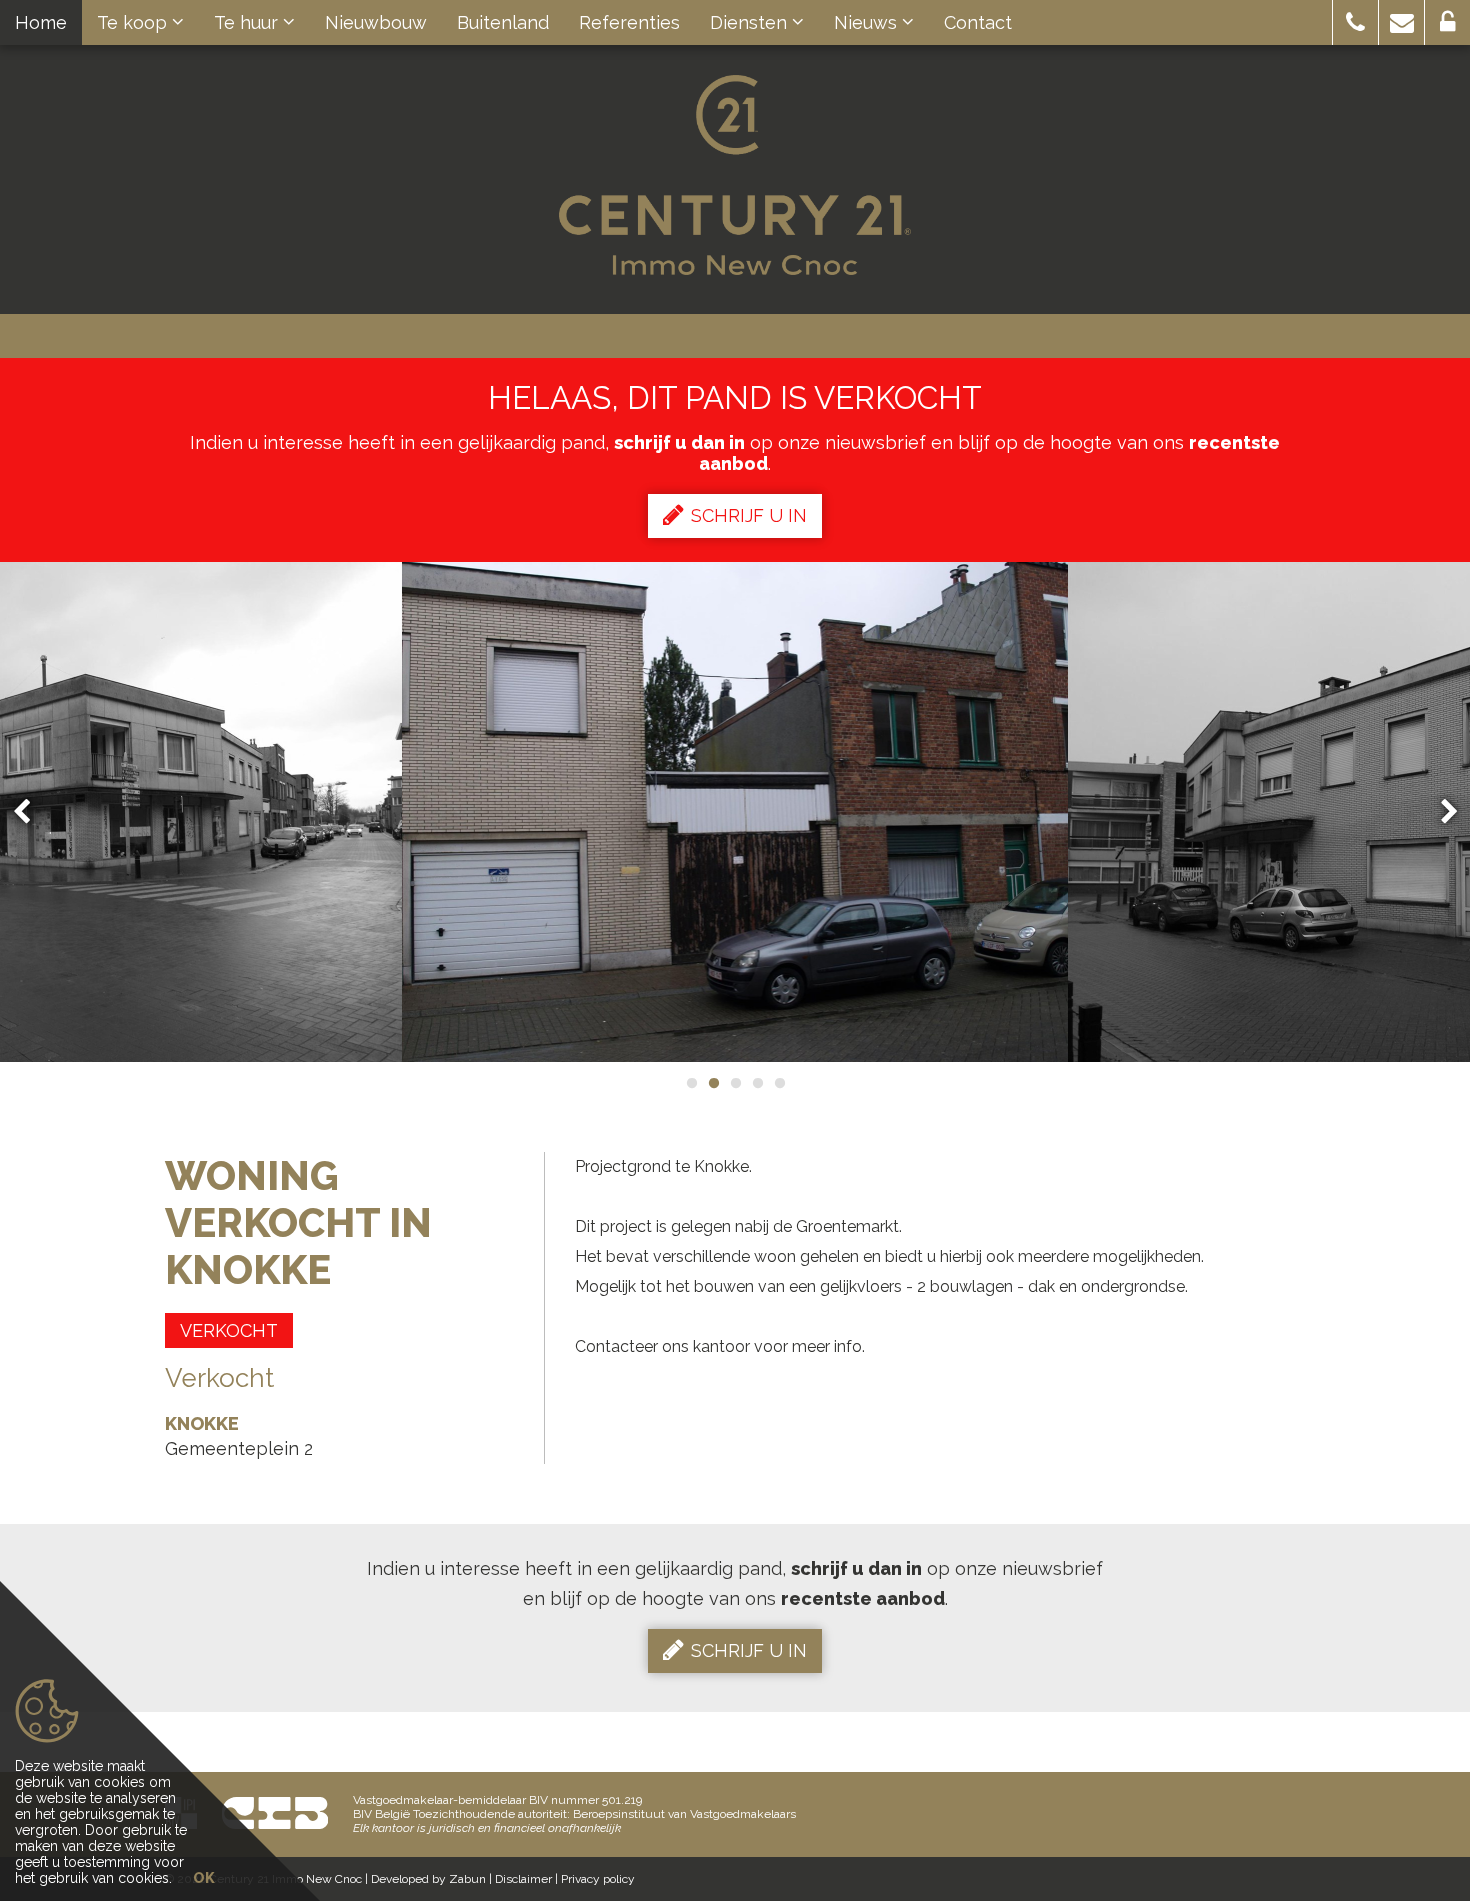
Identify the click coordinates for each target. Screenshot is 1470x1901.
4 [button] (757, 1083)
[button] (1355, 22)
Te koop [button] (134, 22)
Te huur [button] (248, 22)
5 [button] (779, 1083)
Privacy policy (598, 1879)
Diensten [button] (751, 22)
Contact (978, 22)
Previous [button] (31, 812)
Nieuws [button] (868, 22)
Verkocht (229, 1330)
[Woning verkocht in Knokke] (735, 812)
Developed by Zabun (428, 1879)
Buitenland (503, 22)
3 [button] (735, 1083)
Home (41, 22)
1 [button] (691, 1083)
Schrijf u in (749, 515)
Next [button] (1440, 812)
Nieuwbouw (376, 22)
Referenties (629, 22)
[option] (735, 812)
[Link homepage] (735, 175)
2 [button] (713, 1083)
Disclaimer (523, 1879)
